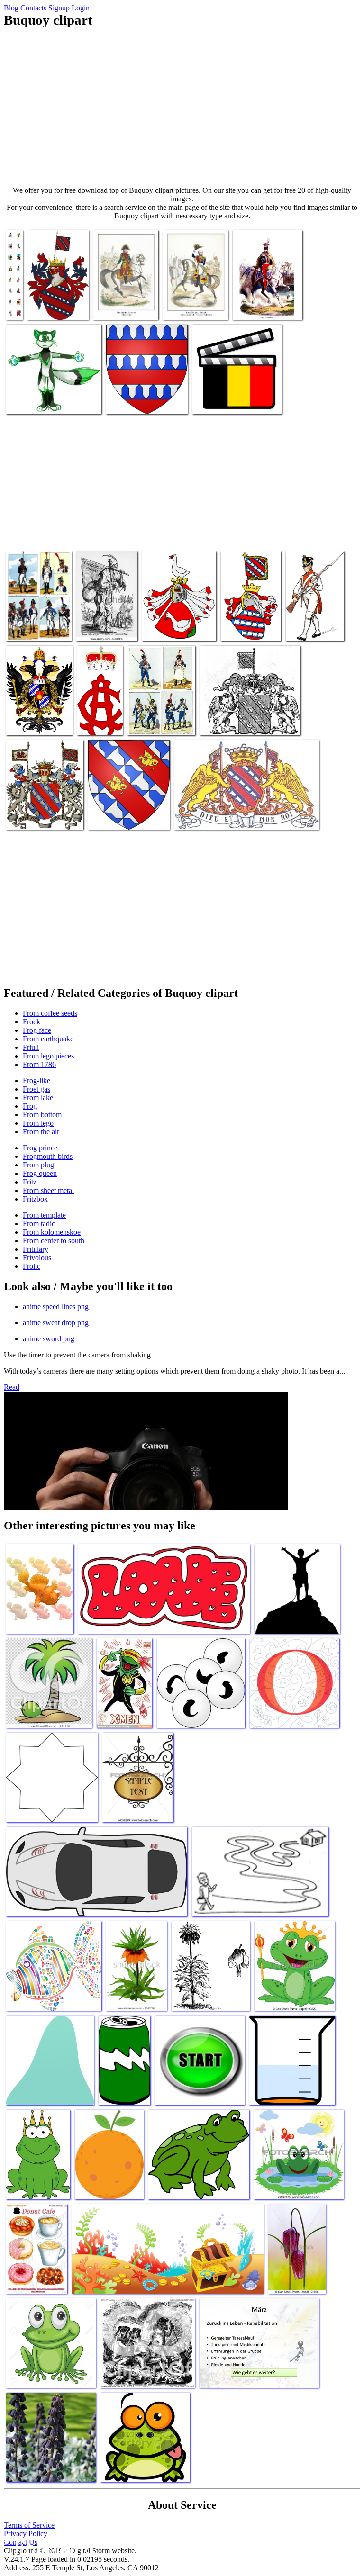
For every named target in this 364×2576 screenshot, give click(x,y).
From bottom (42, 1115)
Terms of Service (29, 2525)
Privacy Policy (26, 2534)
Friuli (31, 1047)
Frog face (37, 1030)
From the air (41, 1132)
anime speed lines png (56, 1306)
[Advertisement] (182, 107)
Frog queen (40, 1173)
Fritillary (36, 1249)
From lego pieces (48, 1056)
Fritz (30, 1182)
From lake (38, 1098)
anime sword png (49, 1339)
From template (44, 1215)
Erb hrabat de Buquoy (48, 303)
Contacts (33, 8)
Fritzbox (35, 1199)
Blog (11, 8)
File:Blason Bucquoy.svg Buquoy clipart (124, 813)
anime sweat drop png (56, 1323)
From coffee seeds (50, 1013)
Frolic (32, 1266)
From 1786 (39, 1064)
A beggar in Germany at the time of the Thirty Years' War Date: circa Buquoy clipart (106, 613)
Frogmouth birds (48, 1156)
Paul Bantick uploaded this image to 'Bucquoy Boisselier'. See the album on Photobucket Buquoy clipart (39, 609)
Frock (32, 1022)
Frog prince (40, 1148)
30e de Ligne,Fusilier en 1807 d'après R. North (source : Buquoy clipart (311, 613)
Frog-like (36, 1080)
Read (12, 1387)
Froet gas (36, 1089)
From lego (38, 1123)
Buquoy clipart (164, 628)
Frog (30, 1106)
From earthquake (48, 1039)
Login (81, 8)
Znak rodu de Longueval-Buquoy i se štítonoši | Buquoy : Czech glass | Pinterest (241, 813)
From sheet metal (48, 1190)
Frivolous (37, 1258)
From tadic (39, 1224)
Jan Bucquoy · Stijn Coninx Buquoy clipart (232, 397)
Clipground (47, 2547)
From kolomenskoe (52, 1232)
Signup (59, 8)
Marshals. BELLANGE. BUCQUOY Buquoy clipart (268, 299)
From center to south (54, 1241)
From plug (38, 1165)
